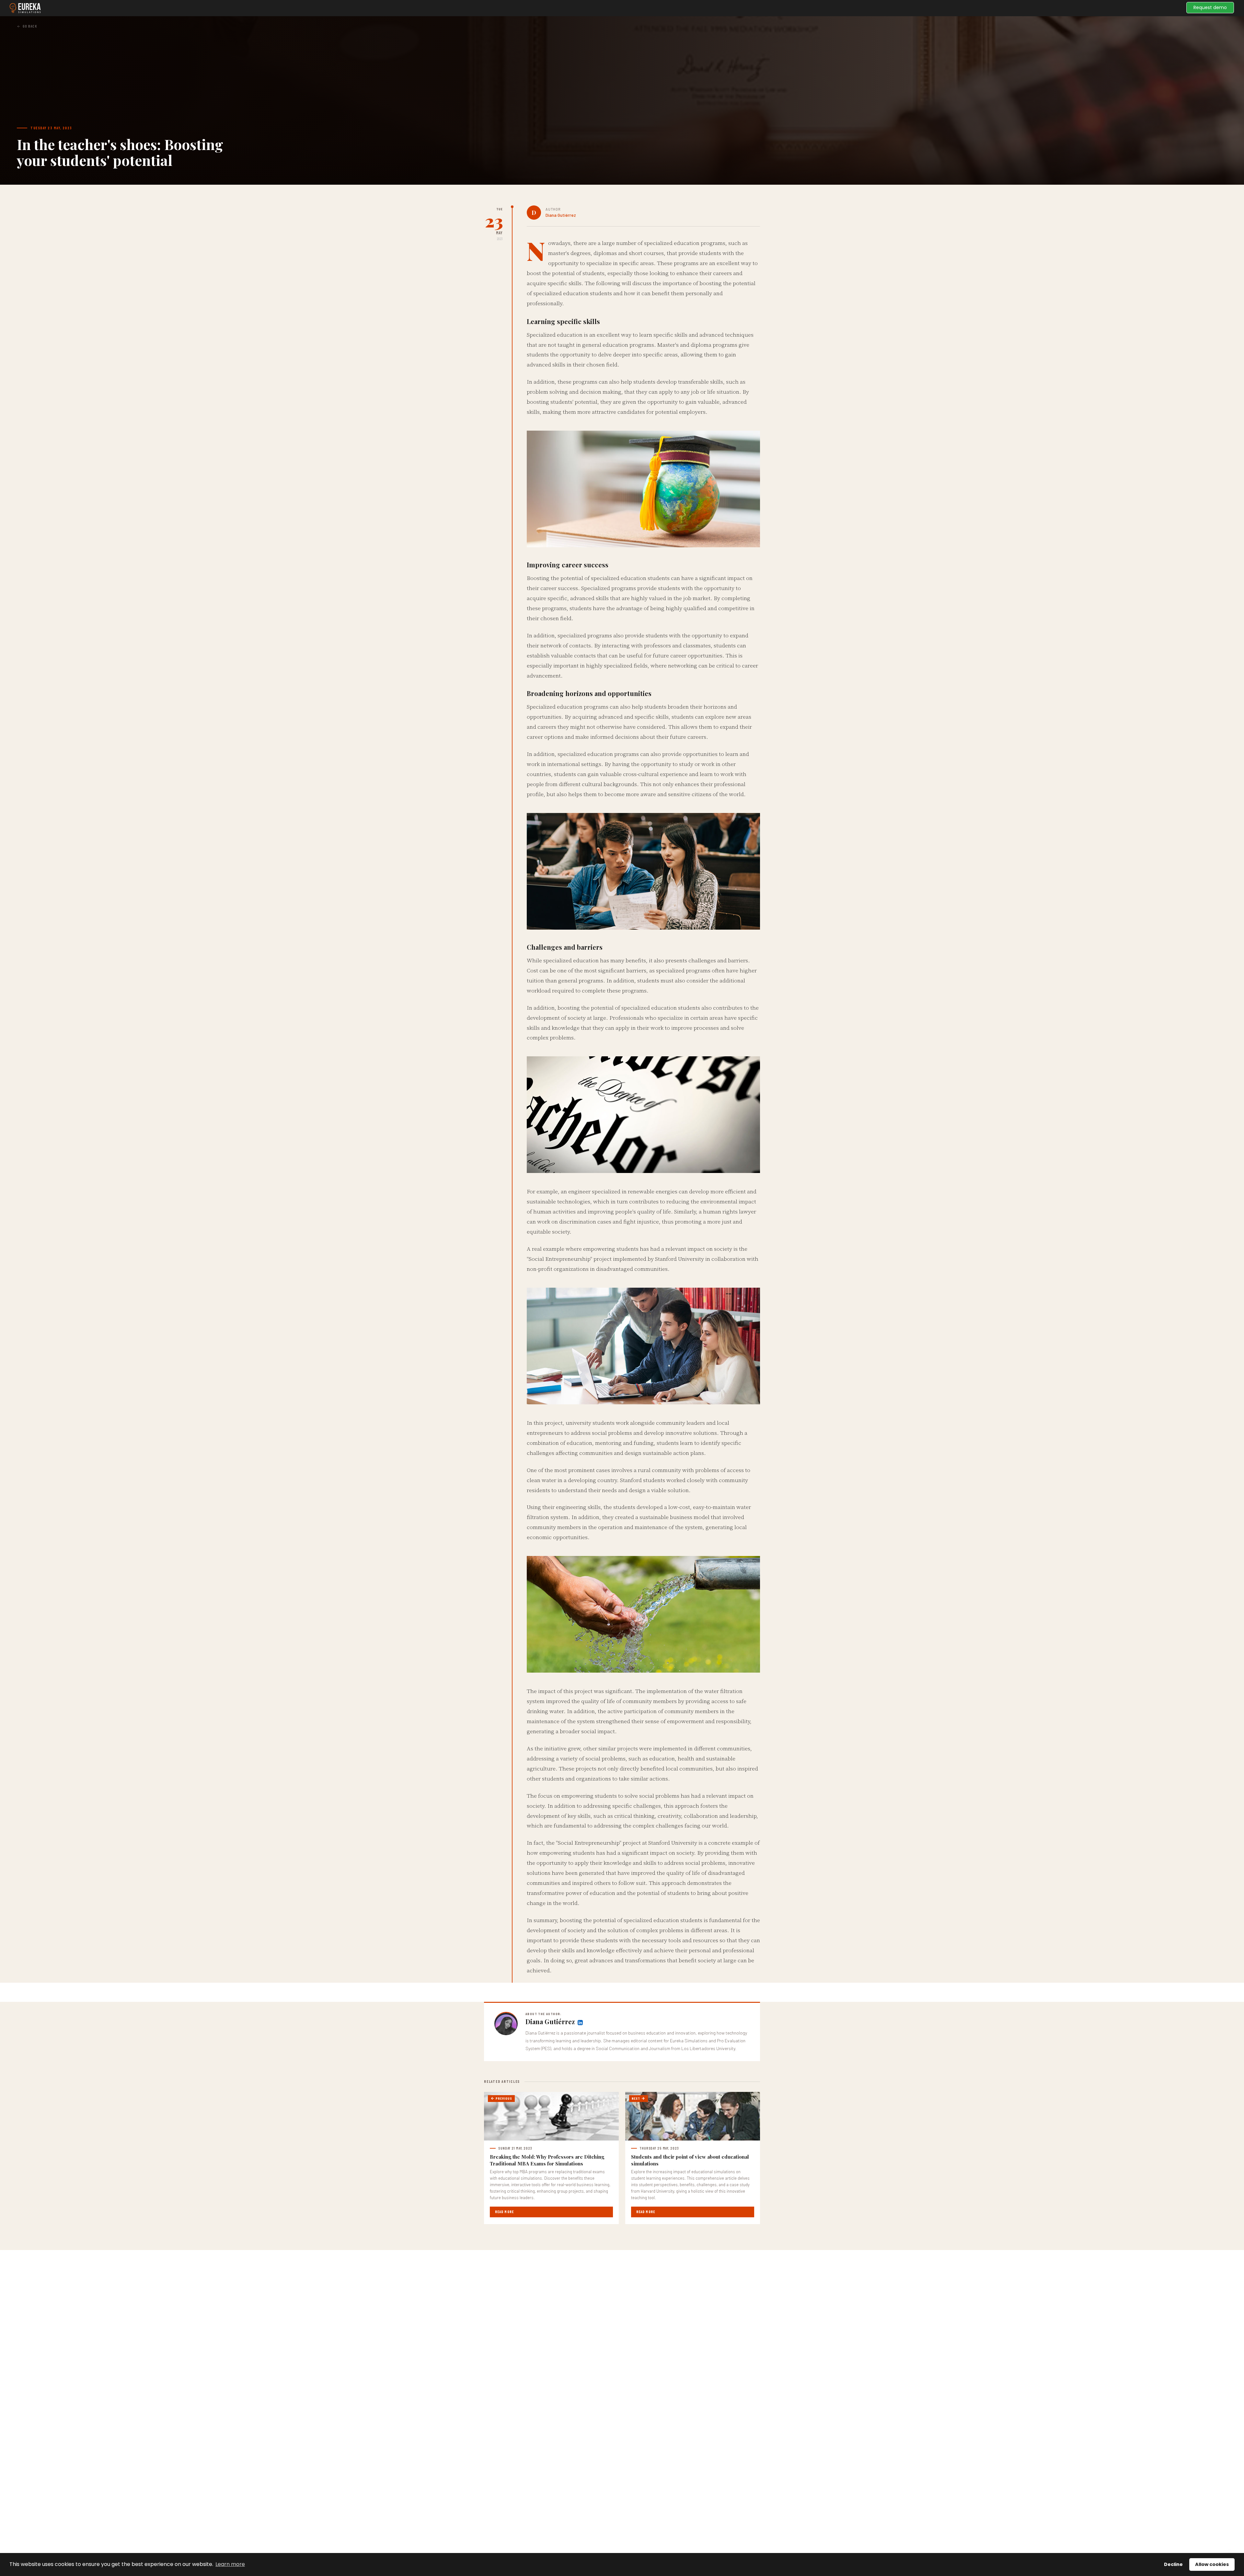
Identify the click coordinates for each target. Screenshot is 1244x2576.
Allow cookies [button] (1212, 2564)
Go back (30, 26)
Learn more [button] (230, 2564)
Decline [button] (1173, 2564)
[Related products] (580, 2022)
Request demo (1210, 7)
